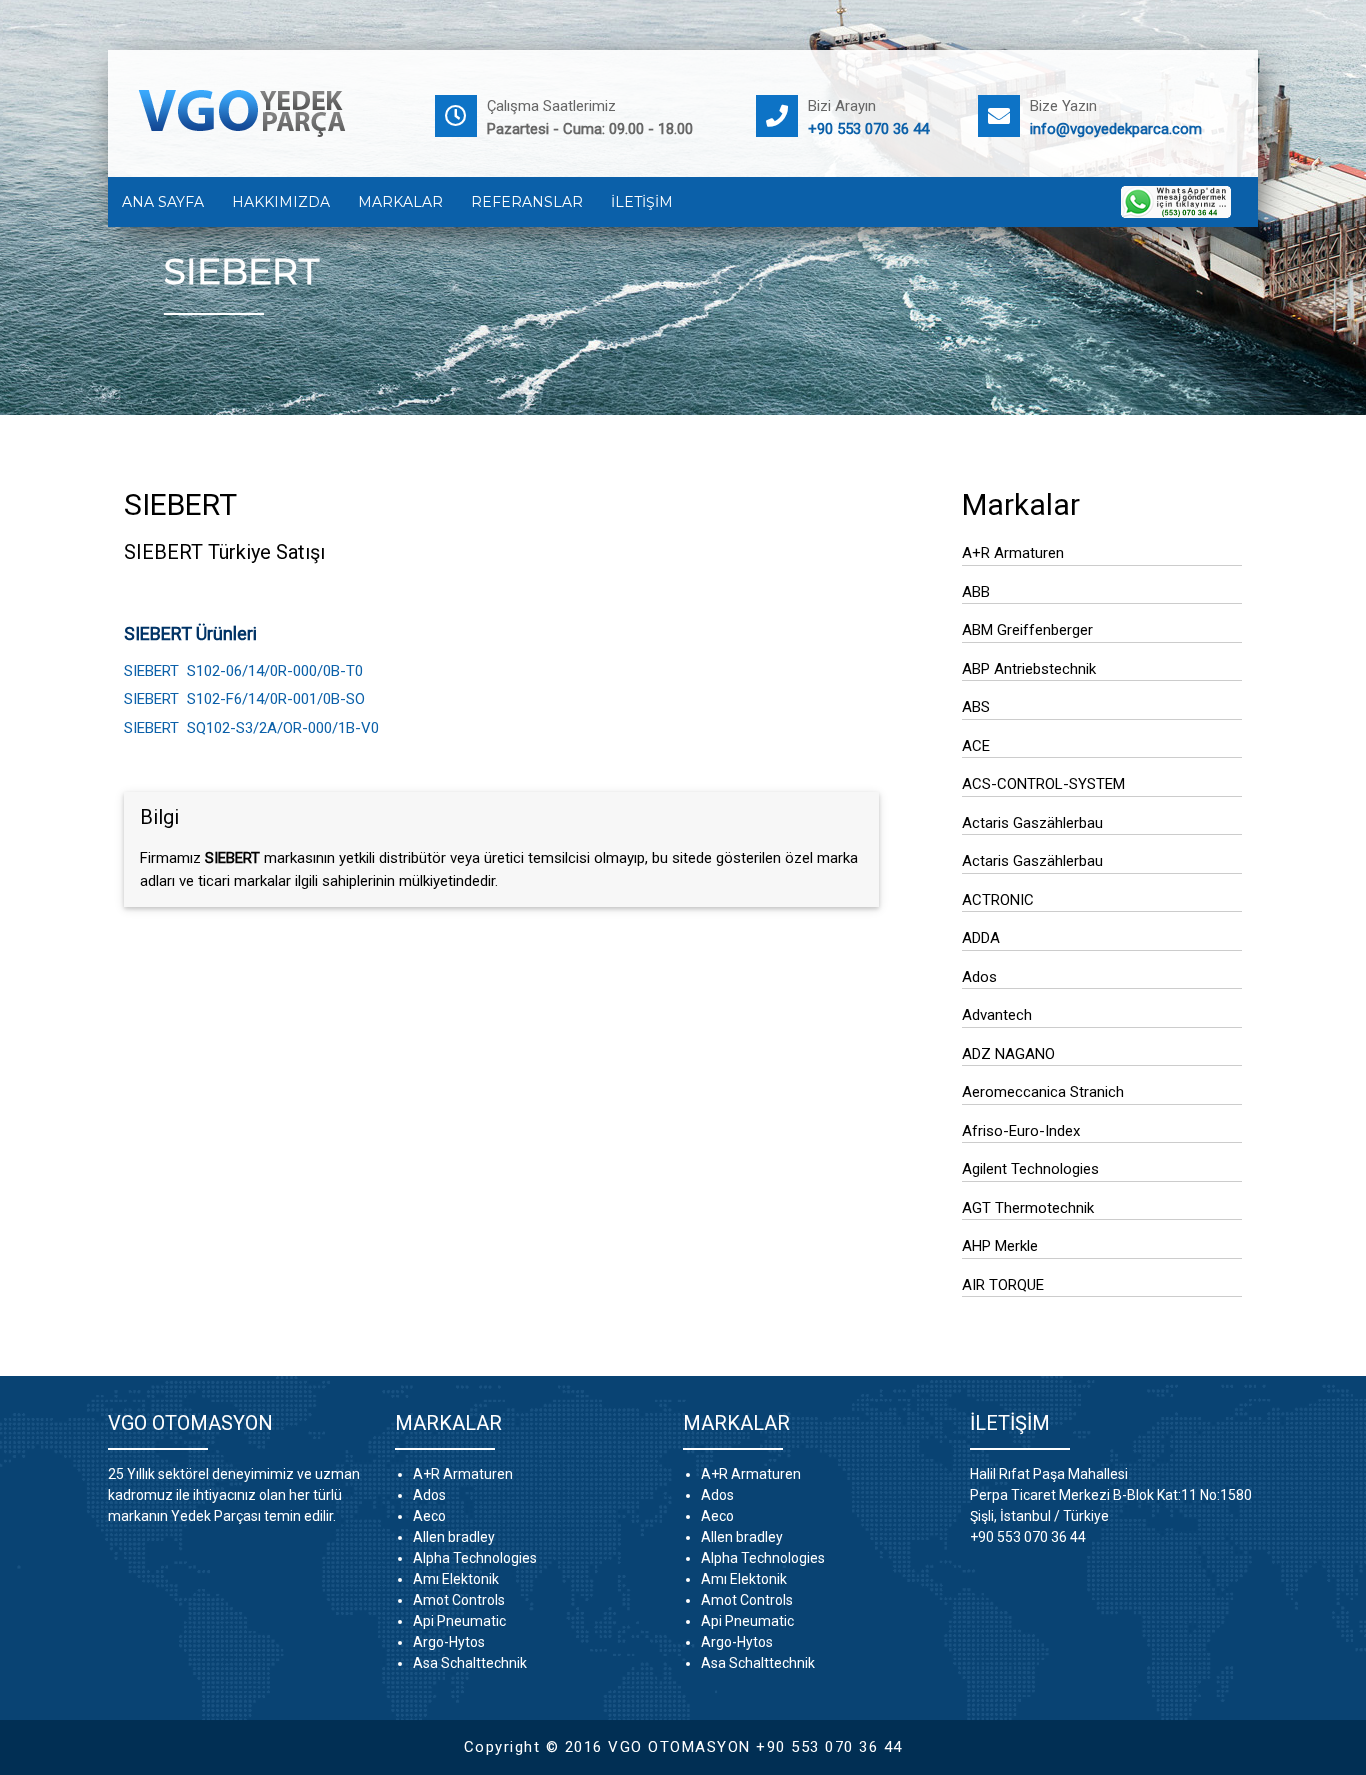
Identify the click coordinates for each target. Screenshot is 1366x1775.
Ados (979, 977)
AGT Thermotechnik (1028, 1208)
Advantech (997, 1015)
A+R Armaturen (1013, 553)
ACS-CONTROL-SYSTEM (1043, 784)
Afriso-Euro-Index (1021, 1131)
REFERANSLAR (527, 202)
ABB (976, 592)
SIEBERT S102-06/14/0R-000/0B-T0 (243, 671)
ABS (976, 707)
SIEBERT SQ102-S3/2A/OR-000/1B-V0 (251, 728)
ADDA (981, 938)
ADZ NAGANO (1008, 1054)
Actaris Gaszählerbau (1032, 823)
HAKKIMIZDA (281, 202)
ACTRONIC (998, 900)
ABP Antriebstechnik (1029, 669)
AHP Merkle (1000, 1246)
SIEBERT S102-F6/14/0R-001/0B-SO (244, 699)
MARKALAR (400, 202)
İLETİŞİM (642, 202)
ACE (976, 746)
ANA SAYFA (163, 202)
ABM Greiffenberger (1027, 630)
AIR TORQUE (1003, 1285)
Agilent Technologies (1030, 1169)
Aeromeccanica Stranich (1043, 1092)
